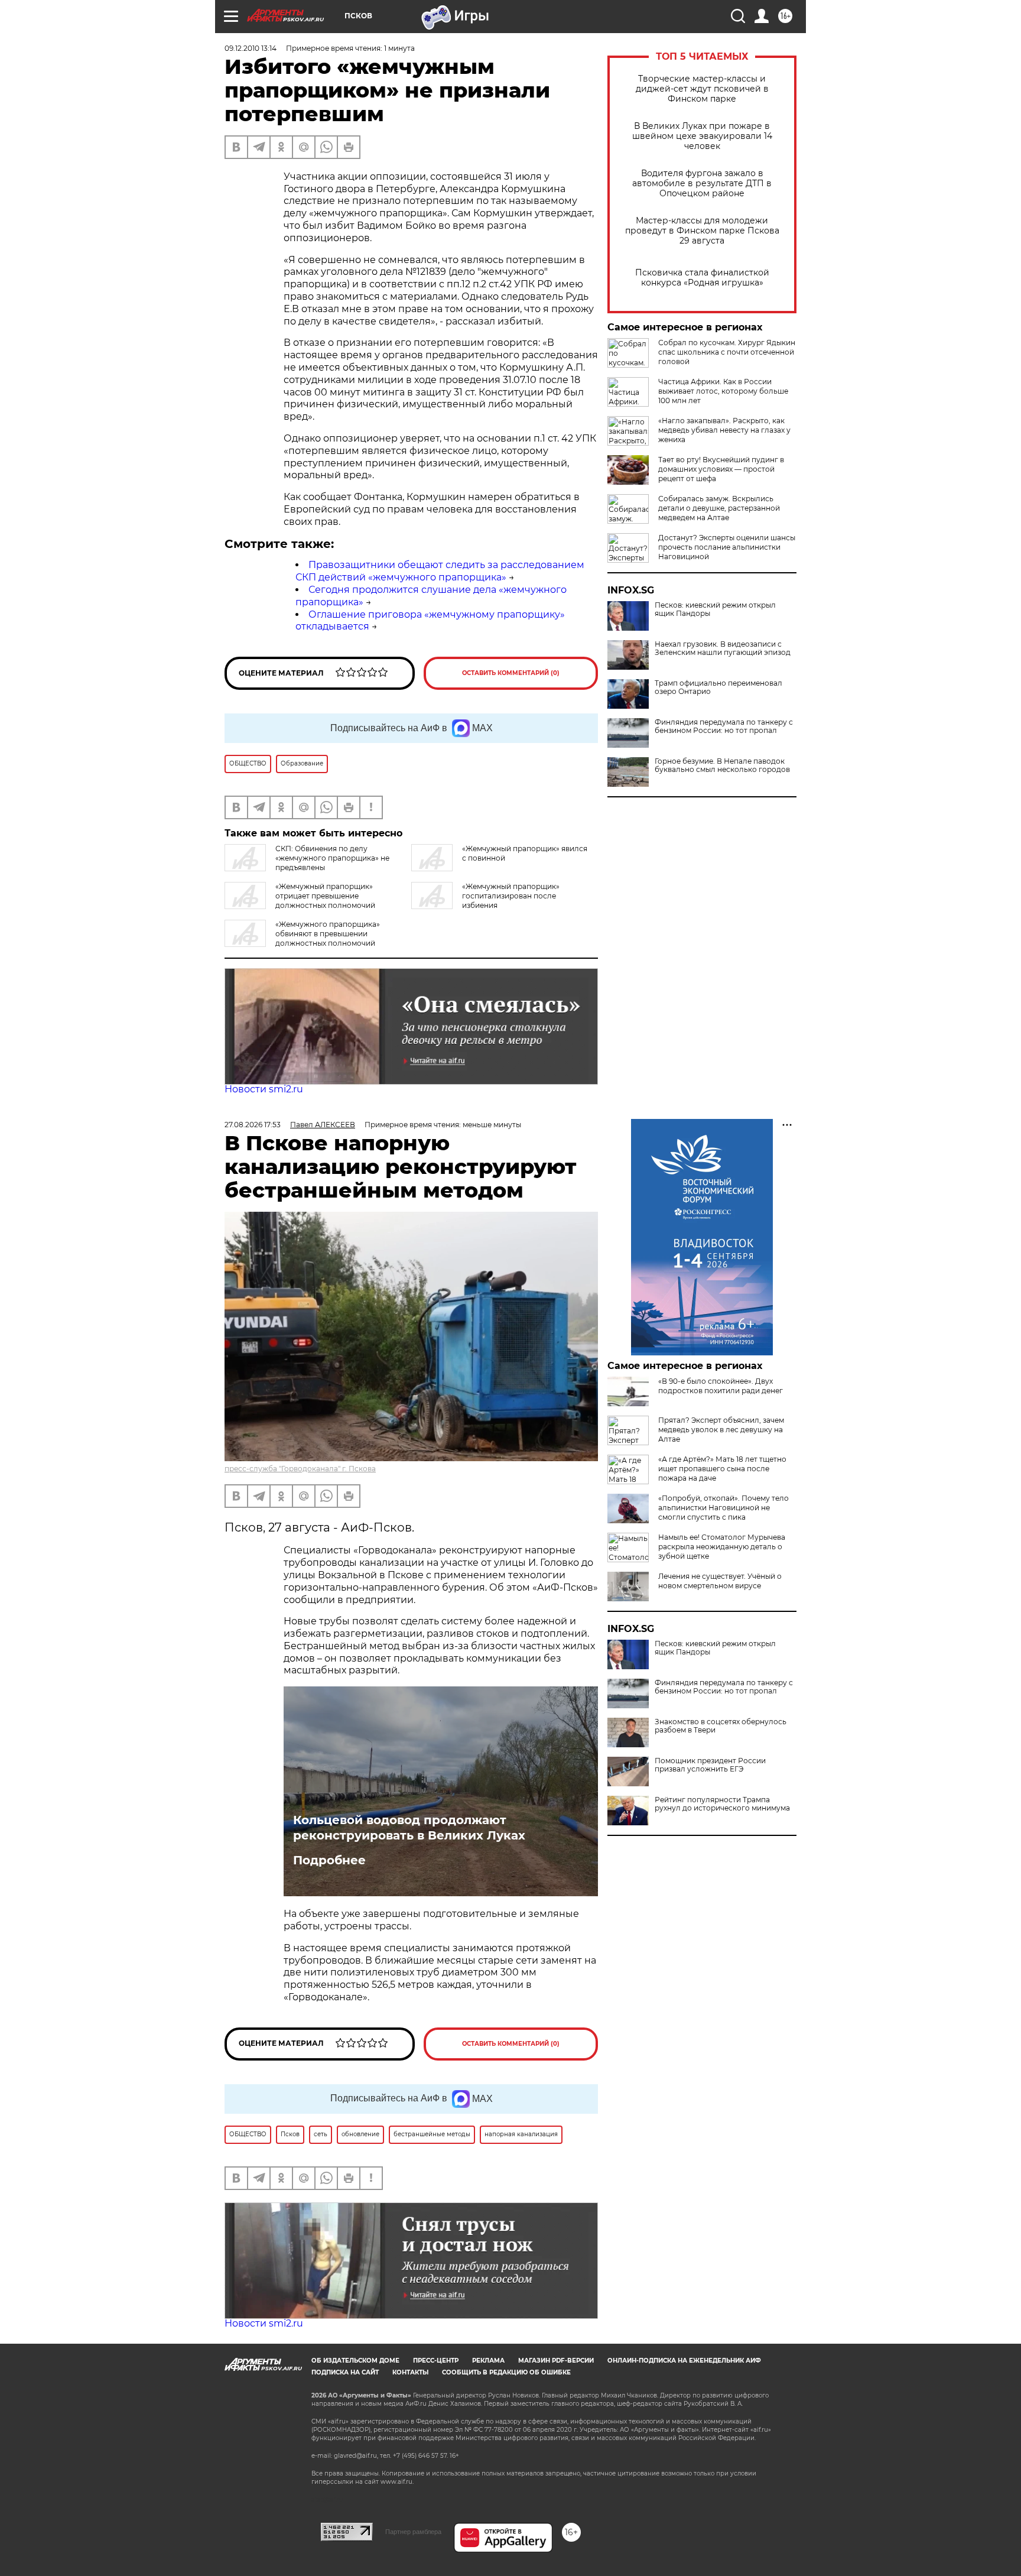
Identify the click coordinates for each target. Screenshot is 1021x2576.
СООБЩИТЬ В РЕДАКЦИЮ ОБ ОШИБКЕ (506, 2372)
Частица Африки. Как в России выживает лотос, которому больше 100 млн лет (723, 391)
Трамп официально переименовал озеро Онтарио (718, 687)
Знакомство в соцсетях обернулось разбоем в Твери (721, 1726)
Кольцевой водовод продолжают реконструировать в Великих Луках (409, 1828)
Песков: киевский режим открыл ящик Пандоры (715, 609)
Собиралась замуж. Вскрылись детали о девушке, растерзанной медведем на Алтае (719, 508)
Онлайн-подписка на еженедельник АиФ (684, 2361)
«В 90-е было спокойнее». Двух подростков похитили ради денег (721, 1386)
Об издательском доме (355, 2361)
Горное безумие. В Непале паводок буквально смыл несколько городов (722, 765)
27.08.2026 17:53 (253, 1125)
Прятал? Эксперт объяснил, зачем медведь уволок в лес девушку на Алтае (721, 1430)
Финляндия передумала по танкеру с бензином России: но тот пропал (724, 726)
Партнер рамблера (413, 2532)
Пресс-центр (436, 2361)
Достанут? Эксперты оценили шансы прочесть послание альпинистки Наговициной (727, 547)
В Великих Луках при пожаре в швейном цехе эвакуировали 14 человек (702, 136)
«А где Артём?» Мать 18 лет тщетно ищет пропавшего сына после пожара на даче (722, 1469)
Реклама (488, 2361)
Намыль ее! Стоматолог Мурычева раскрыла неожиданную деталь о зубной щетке (722, 1547)
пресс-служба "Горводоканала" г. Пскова (300, 1469)
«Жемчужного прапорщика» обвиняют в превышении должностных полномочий (328, 934)
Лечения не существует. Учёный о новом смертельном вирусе (720, 1581)
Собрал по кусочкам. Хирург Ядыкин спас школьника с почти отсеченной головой (727, 352)
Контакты (410, 2372)
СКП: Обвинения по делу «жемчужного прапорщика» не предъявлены (332, 858)
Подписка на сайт (345, 2372)
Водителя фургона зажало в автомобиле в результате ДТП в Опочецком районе (702, 184)
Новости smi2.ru (264, 1089)
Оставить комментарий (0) (511, 673)
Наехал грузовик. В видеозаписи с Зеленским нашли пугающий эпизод (723, 648)
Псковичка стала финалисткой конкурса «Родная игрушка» (702, 278)
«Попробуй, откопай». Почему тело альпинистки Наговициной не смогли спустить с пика (724, 1508)
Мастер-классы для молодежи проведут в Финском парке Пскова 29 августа (702, 231)
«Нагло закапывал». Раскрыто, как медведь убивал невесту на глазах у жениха (724, 430)
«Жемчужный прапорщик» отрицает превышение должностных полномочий (325, 896)
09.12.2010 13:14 (251, 48)
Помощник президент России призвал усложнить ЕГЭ (710, 1765)
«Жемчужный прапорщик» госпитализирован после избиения (511, 896)
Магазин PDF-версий (556, 2361)
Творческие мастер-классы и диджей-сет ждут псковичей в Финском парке (702, 89)
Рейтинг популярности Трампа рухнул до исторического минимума (722, 1804)
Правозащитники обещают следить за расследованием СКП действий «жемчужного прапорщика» (440, 571)
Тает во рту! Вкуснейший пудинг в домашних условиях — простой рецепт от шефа (721, 469)
